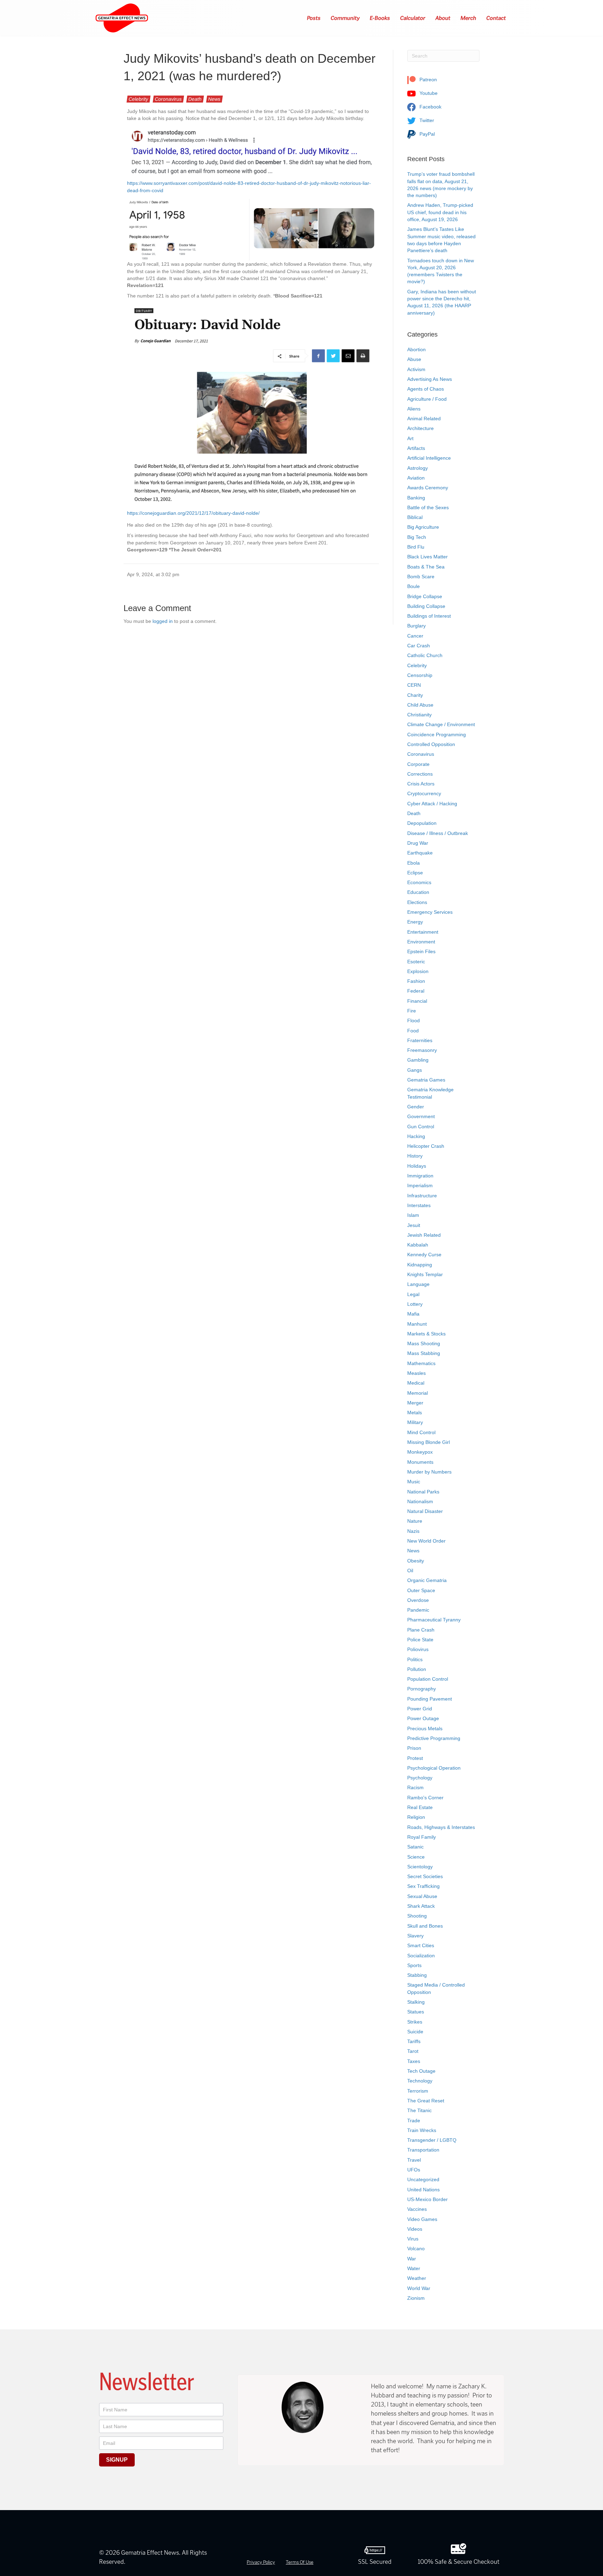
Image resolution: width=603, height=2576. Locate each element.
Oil (410, 1571)
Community (345, 18)
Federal (416, 991)
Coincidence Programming (437, 735)
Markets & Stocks (426, 1334)
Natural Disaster (425, 1511)
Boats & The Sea (426, 567)
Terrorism (418, 2091)
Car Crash (419, 646)
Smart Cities (421, 1945)
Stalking (416, 2002)
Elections (417, 902)
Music (414, 1482)
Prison (414, 1748)
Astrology (418, 468)
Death (195, 99)
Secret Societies (425, 1876)
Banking (416, 498)
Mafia (413, 1314)
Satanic (415, 1847)
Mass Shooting (424, 1343)
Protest (415, 1758)
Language (418, 1284)
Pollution (417, 1669)
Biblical (415, 517)
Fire (412, 1011)
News (214, 99)
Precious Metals (425, 1728)
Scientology (420, 1867)
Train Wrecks (422, 2130)
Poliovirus (418, 1649)
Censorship (420, 675)
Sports (414, 1965)
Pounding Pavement (430, 1699)
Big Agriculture (423, 527)
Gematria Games (426, 1080)
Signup (117, 2460)
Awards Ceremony (428, 488)
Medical (416, 1383)
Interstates (419, 1205)
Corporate (418, 764)
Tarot (413, 2051)
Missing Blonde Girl (429, 1442)
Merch (469, 18)
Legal (413, 1294)
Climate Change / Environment (441, 724)
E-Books (380, 18)
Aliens (414, 409)
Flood (414, 1020)
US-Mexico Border (427, 2199)
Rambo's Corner (425, 1798)
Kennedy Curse (424, 1255)
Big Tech (417, 537)
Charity (415, 695)
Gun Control (421, 1127)
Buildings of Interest (429, 616)
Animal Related (424, 419)
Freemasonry (422, 1050)
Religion (416, 1817)
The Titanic (419, 2110)
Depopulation (422, 823)
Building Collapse (426, 606)
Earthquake (420, 853)
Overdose (418, 1600)
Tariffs (414, 2041)
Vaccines (417, 2209)
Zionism (416, 2298)
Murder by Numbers (429, 1472)
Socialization (421, 1956)
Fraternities (420, 1040)
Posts (314, 18)
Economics (419, 882)
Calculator (413, 18)
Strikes (415, 2022)
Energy (415, 922)
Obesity (416, 1561)
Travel (414, 2160)
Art (410, 438)
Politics (415, 1659)
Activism (416, 369)
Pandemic (418, 1610)
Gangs (415, 1070)
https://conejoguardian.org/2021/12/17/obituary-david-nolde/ (193, 513)
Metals (415, 1413)
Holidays (417, 1166)
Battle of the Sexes (428, 507)
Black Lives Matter (427, 557)
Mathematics (421, 1363)
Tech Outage (421, 2071)
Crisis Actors (421, 784)
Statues (416, 2012)
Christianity (419, 715)
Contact (496, 18)
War (412, 2259)
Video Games (422, 2219)
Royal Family (422, 1837)
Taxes (414, 2061)
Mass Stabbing (424, 1353)
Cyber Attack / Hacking (432, 804)
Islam (413, 1215)
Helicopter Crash (426, 1146)
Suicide (415, 2032)
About (443, 18)
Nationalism (420, 1501)
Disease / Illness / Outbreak (438, 833)
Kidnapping (420, 1265)
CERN (414, 685)
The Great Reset (426, 2101)
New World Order (426, 1541)
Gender (416, 1107)
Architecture (420, 428)
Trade (414, 2121)
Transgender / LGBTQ (432, 2140)
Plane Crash (421, 1630)
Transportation (423, 2150)
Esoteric (416, 962)
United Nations (423, 2190)
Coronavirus (168, 99)
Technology (420, 2081)
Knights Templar (425, 1274)
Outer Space (421, 1590)
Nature (415, 1521)
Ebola (414, 863)
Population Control (428, 1679)
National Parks (423, 1492)
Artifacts (416, 448)
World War (419, 2288)
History (415, 1156)
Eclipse (415, 873)
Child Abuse (420, 705)
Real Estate (420, 1807)
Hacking (416, 1136)
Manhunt (417, 1324)
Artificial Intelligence (429, 458)
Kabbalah (418, 1245)
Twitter (426, 120)
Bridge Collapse (425, 596)
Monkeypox (420, 1452)
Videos (415, 2229)
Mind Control (421, 1432)
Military (415, 1422)
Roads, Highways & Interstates (441, 1827)
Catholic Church (425, 655)
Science (416, 1857)
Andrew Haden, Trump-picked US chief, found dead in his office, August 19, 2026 (440, 212)
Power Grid (420, 1709)
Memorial (418, 1393)
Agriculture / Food (427, 399)
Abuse (414, 359)
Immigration (420, 1176)
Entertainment (423, 932)
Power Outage (423, 1718)
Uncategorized (423, 2179)
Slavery (415, 1936)
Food (413, 1031)
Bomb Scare (421, 577)
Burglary (416, 626)
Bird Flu (416, 547)
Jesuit (414, 1225)
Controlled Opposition (431, 744)
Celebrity (139, 99)
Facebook (430, 107)
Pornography (422, 1689)
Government (421, 1116)
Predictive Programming (434, 1738)
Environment (421, 942)
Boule (414, 586)
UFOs (414, 2170)
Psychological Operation (434, 1768)
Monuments (420, 1462)
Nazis (413, 1531)
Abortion (416, 349)
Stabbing (417, 1975)
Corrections (420, 774)
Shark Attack (421, 1906)
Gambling (418, 1060)
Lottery (415, 1304)
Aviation (416, 478)
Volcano (416, 2249)
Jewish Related (424, 1235)
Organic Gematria (427, 1580)
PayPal (426, 134)
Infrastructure (422, 1196)
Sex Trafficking (423, 1886)
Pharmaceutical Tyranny (434, 1620)
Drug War (418, 843)
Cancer (415, 636)
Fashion (416, 981)
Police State (420, 1640)
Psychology (420, 1778)
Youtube (428, 93)
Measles (416, 1373)
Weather (417, 2278)
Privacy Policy (261, 2562)
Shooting (417, 1916)
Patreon (427, 80)
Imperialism (420, 1185)
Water (414, 2268)
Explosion (418, 971)
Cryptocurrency (424, 793)
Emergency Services (430, 912)
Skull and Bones (425, 1926)
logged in (163, 621)
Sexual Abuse (422, 1896)
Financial (417, 1001)
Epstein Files (421, 951)
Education (418, 892)
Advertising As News (430, 379)
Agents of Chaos (426, 389)
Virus (413, 2239)
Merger (415, 1403)
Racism (415, 1787)
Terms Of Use (300, 2562)
